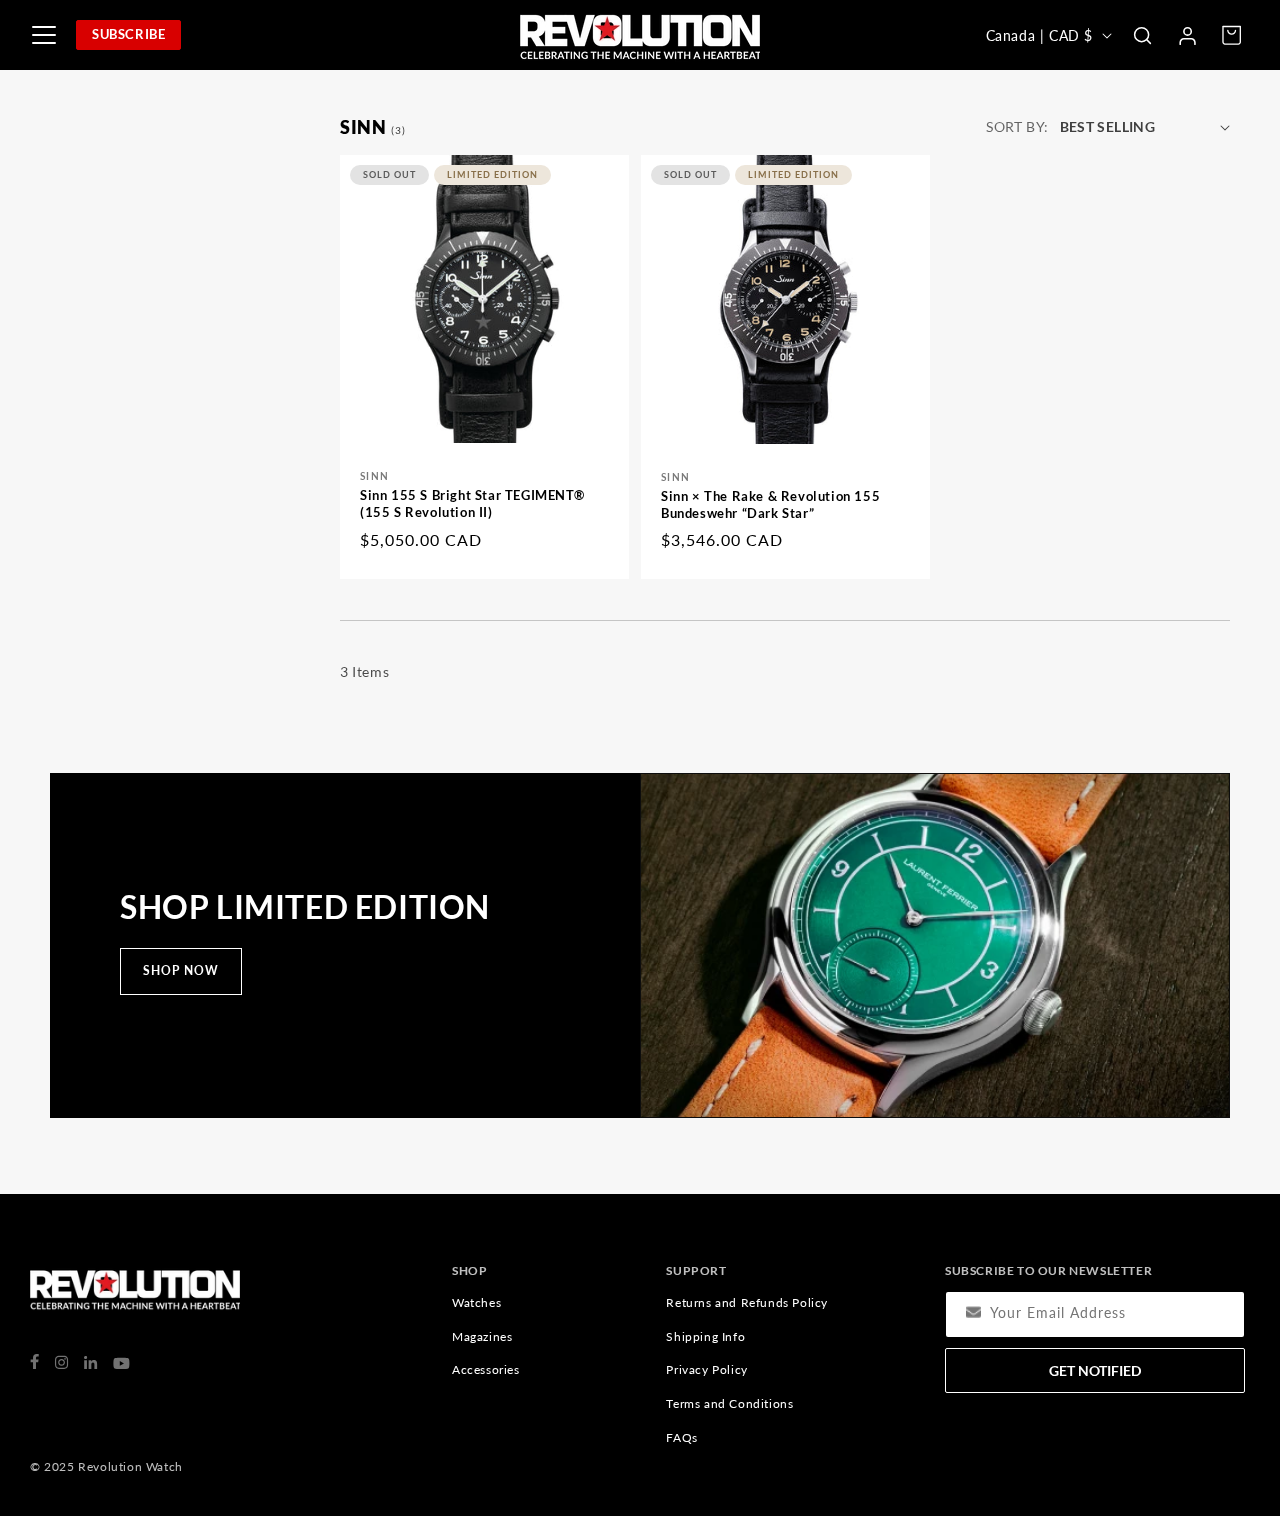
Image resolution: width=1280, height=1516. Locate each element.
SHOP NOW (181, 970)
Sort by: (1017, 126)
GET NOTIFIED (1095, 1370)
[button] (1142, 35)
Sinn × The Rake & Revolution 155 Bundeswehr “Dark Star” (770, 504)
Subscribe (128, 34)
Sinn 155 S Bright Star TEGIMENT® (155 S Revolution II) (472, 504)
